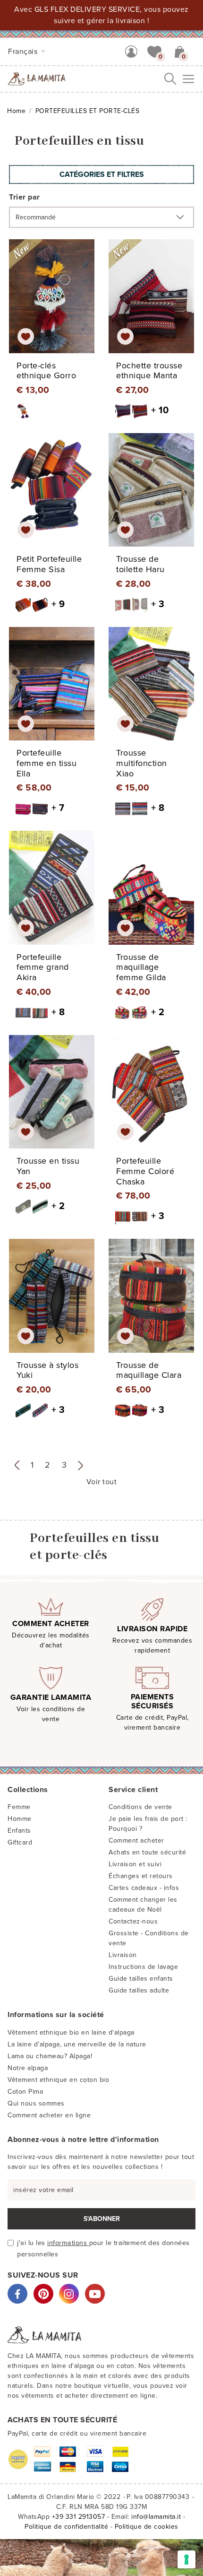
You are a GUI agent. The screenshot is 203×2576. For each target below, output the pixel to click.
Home (16, 111)
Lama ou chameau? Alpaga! (50, 2056)
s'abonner (102, 2219)
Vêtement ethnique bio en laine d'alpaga (71, 2032)
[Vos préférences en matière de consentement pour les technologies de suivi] (186, 2559)
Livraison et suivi (135, 1864)
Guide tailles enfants (141, 1979)
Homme (20, 1819)
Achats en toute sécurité (147, 1852)
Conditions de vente (140, 1807)
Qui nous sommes (36, 2103)
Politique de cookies (147, 2527)
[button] (154, 51)
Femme (19, 1807)
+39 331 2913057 (79, 2517)
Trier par (25, 197)
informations (68, 2243)
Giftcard (20, 1842)
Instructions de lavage (143, 1967)
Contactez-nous (133, 1921)
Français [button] (24, 52)
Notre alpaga (28, 2068)
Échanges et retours (141, 1876)
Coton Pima (25, 2092)
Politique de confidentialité (66, 2527)
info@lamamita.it (156, 2517)
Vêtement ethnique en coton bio (58, 2080)
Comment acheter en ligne (49, 2115)
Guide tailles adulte (139, 1990)
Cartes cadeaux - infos (144, 1888)
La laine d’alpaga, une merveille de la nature (77, 2044)
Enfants (19, 1831)
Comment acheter (136, 1841)
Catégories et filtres (102, 174)
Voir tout (102, 1482)
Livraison (123, 1955)
